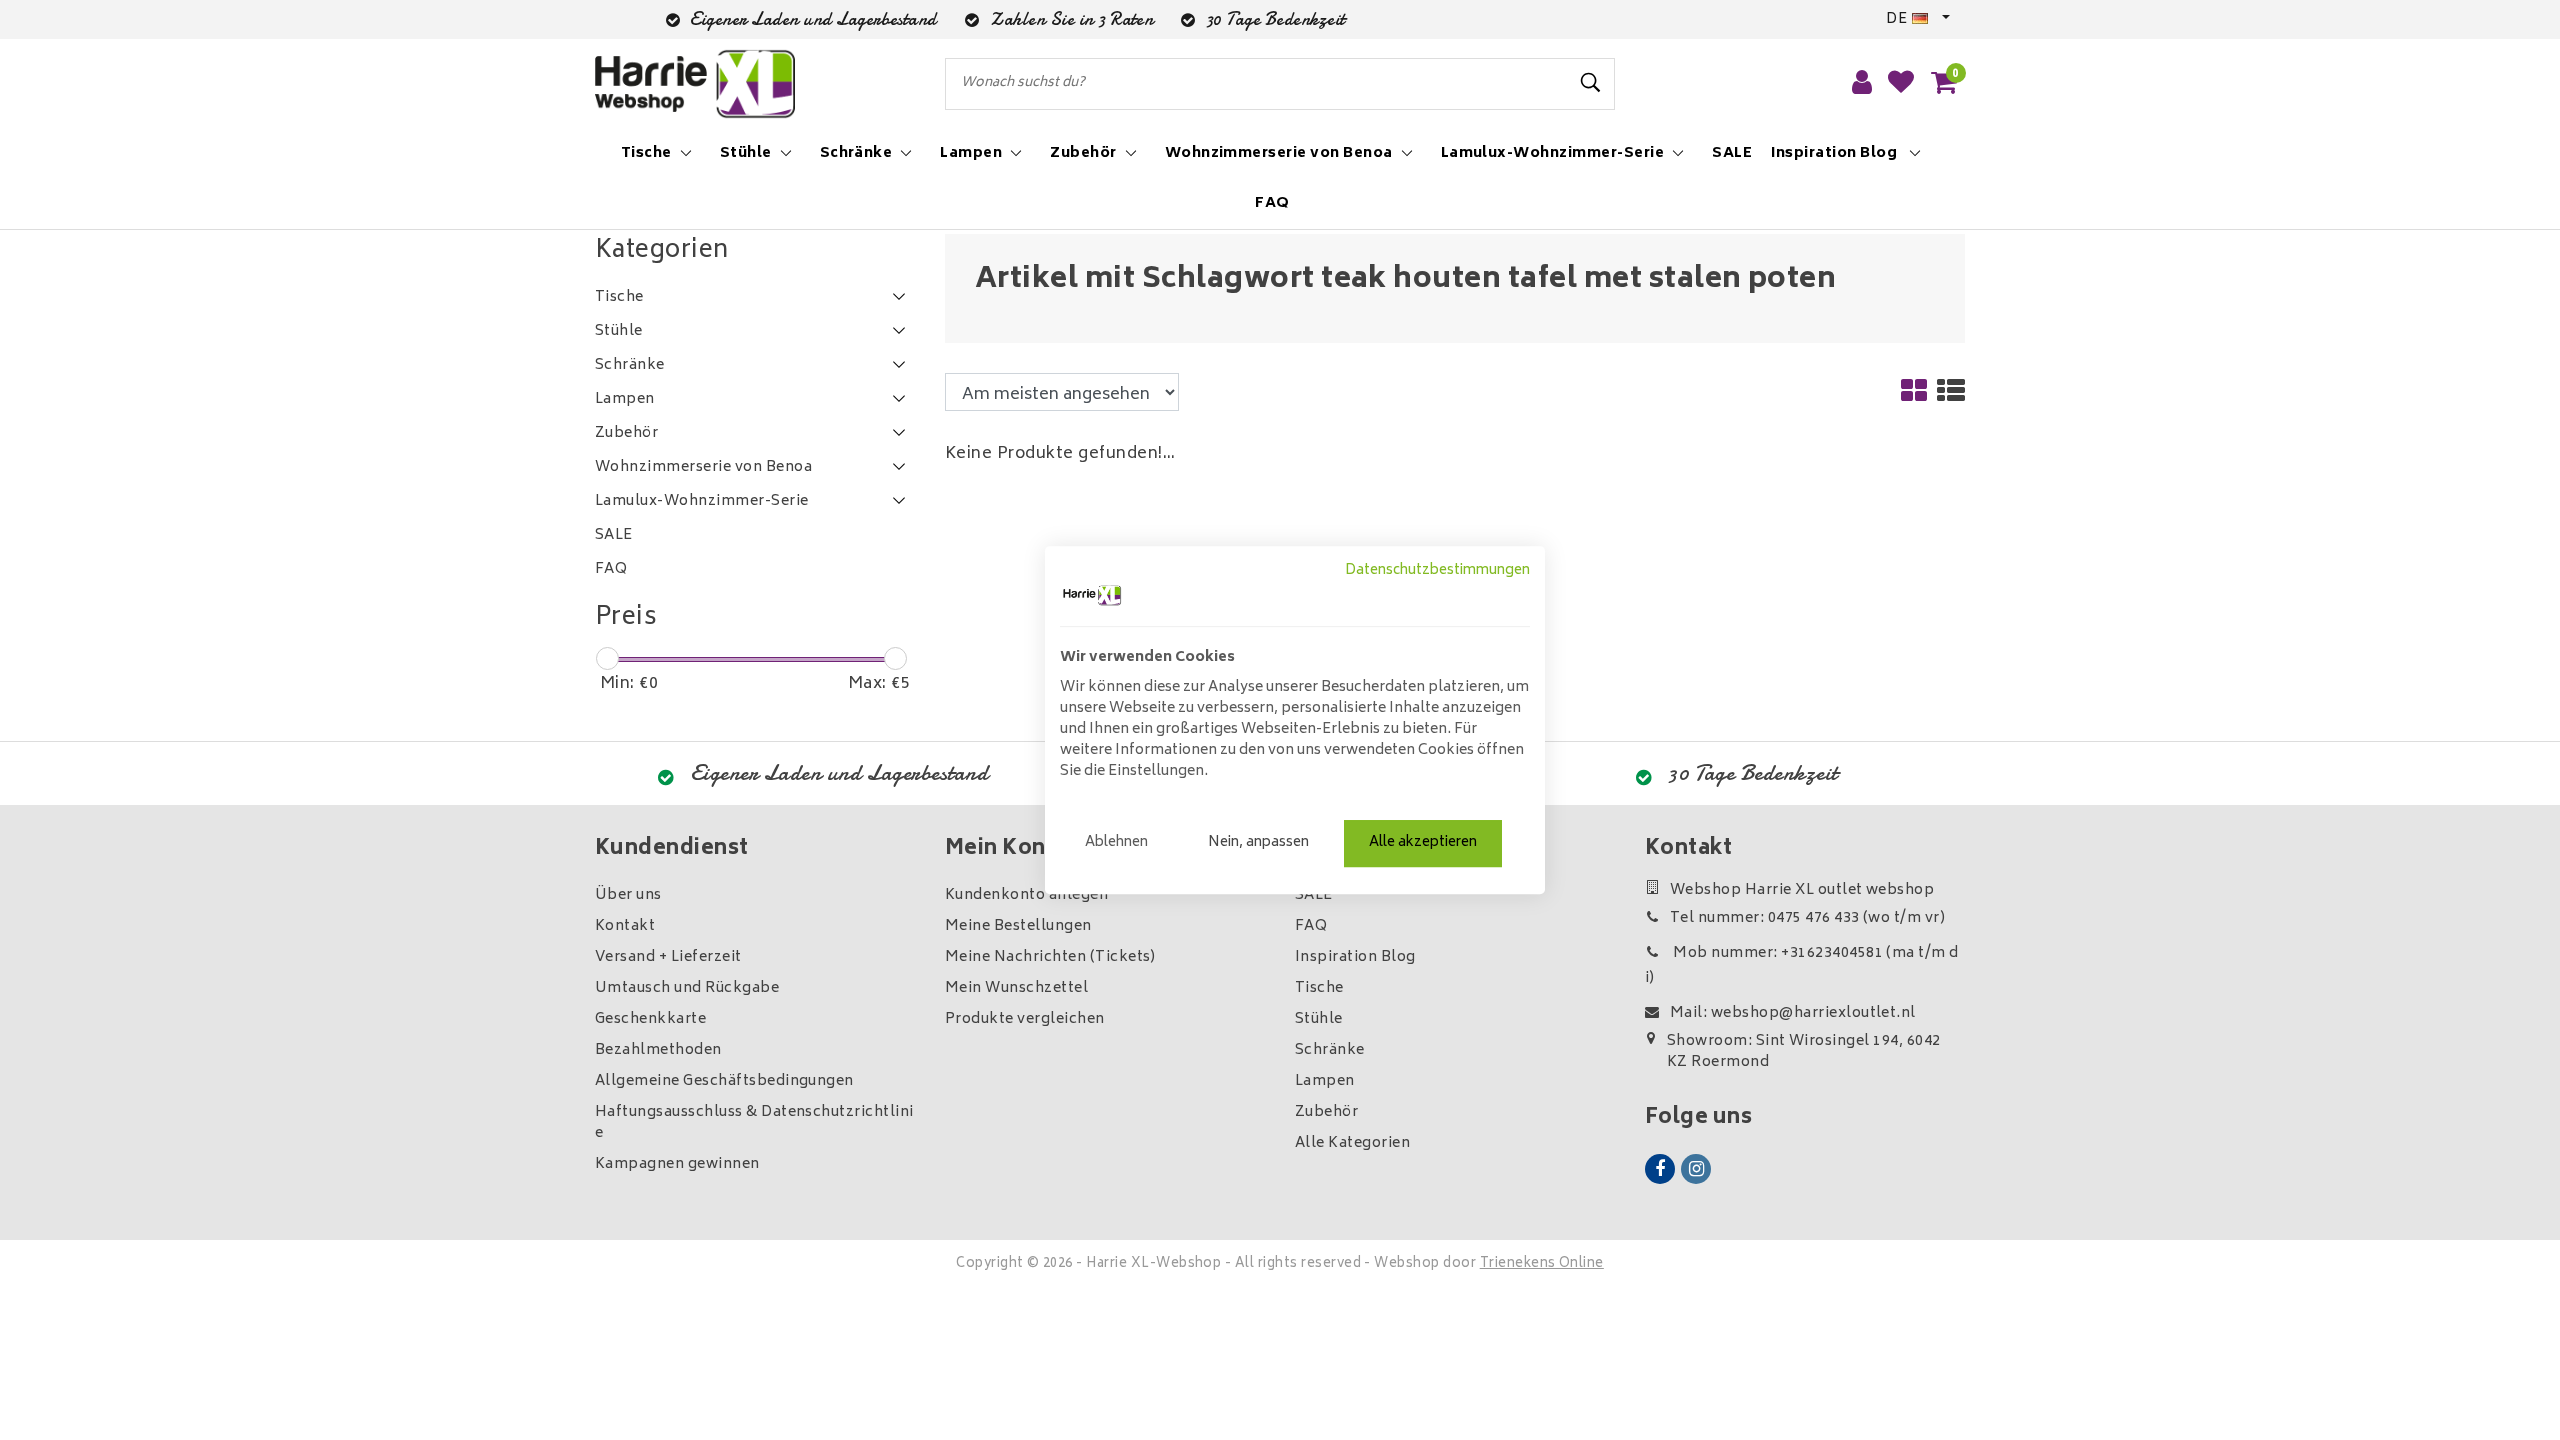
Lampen (1325, 1081)
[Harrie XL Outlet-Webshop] (695, 84)
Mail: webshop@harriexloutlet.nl (1793, 1013)
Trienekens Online (1542, 1264)
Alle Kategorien (1352, 1143)
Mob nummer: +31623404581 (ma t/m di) (1802, 966)
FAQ (1311, 926)
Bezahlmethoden (658, 1050)
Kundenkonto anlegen (1026, 895)
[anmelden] (1862, 84)
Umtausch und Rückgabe (687, 988)
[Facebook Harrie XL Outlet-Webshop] (1660, 1169)
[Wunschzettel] (1901, 84)
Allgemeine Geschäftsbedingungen (724, 1081)
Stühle (1319, 1019)
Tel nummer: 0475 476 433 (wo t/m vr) (1807, 918)
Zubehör (1326, 1112)
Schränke (1330, 1050)
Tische (1319, 988)
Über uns (628, 895)
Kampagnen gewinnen (677, 1164)
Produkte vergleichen (1025, 1019)
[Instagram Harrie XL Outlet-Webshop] (1696, 1169)
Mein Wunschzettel (1016, 988)
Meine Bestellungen (1018, 926)
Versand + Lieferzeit (668, 957)
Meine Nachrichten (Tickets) (1050, 957)
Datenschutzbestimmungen (1437, 571)
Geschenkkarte (650, 1019)
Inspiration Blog (1355, 957)
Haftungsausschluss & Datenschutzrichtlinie (754, 1123)
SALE (1314, 895)
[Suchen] (1591, 83)
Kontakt (625, 926)
